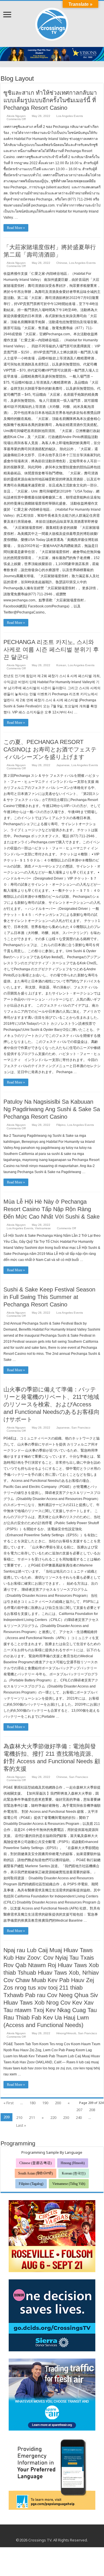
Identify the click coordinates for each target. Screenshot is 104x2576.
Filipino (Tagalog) (31, 2184)
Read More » (16, 228)
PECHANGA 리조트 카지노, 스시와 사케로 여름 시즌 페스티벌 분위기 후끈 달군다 (51, 649)
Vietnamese (43, 1228)
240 (79, 2117)
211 (32, 2117)
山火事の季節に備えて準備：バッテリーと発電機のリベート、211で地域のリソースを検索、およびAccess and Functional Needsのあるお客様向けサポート (52, 1404)
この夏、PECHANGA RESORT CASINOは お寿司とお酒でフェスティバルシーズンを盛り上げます (50, 749)
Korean (61, 665)
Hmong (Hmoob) (73, 2163)
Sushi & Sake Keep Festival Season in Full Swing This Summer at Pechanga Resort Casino (49, 1297)
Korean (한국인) (74, 2173)
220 (53, 2117)
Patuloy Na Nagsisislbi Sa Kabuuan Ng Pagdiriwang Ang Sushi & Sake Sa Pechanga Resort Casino (52, 1109)
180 (32, 2103)
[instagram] (57, 2533)
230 (66, 2117)
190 (45, 2103)
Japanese (63, 765)
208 (92, 2110)
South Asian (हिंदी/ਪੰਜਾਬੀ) (36, 2173)
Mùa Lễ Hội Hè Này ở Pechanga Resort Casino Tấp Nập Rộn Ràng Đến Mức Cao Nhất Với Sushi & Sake (52, 1209)
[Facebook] (46, 2533)
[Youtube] (52, 2533)
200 (58, 2103)
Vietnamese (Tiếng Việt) (69, 2184)
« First (9, 2103)
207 (79, 2110)
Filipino (61, 1125)
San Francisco (81, 1428)
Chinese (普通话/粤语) (36, 2163)
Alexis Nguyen (16, 116)
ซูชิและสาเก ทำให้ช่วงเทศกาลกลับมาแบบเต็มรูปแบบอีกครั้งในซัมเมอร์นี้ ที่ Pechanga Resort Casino (50, 100)
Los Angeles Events (70, 116)
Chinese (62, 263)
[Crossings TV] (52, 23)
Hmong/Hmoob (66, 2033)
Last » (21, 2125)
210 (19, 2117)
